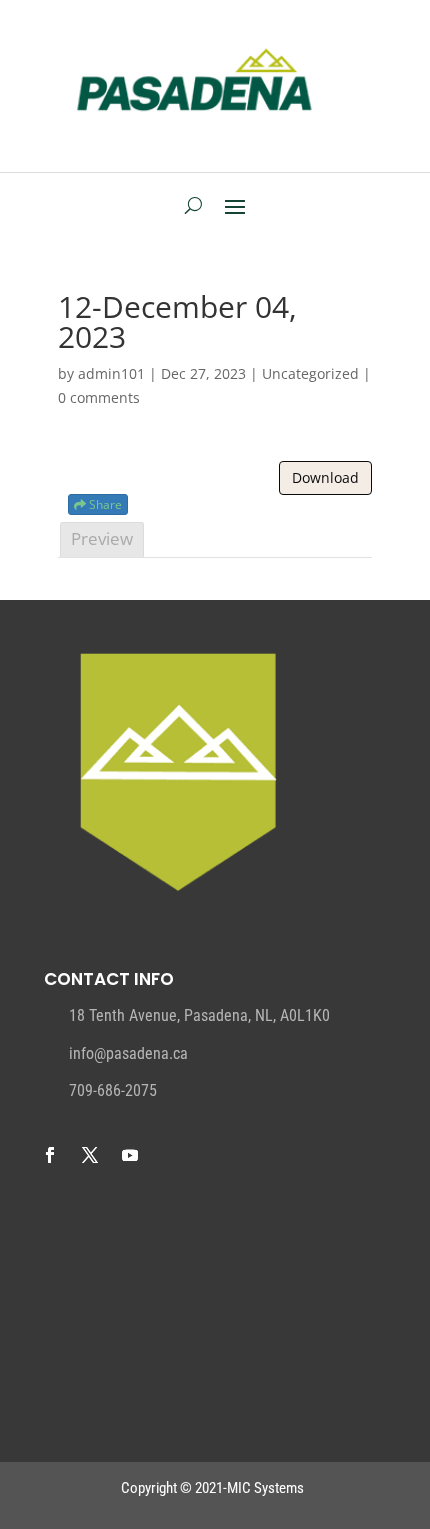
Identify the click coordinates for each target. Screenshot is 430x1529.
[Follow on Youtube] (130, 1155)
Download (325, 477)
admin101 (111, 373)
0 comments (99, 397)
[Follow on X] (90, 1155)
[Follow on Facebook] (50, 1155)
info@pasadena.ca (128, 1053)
